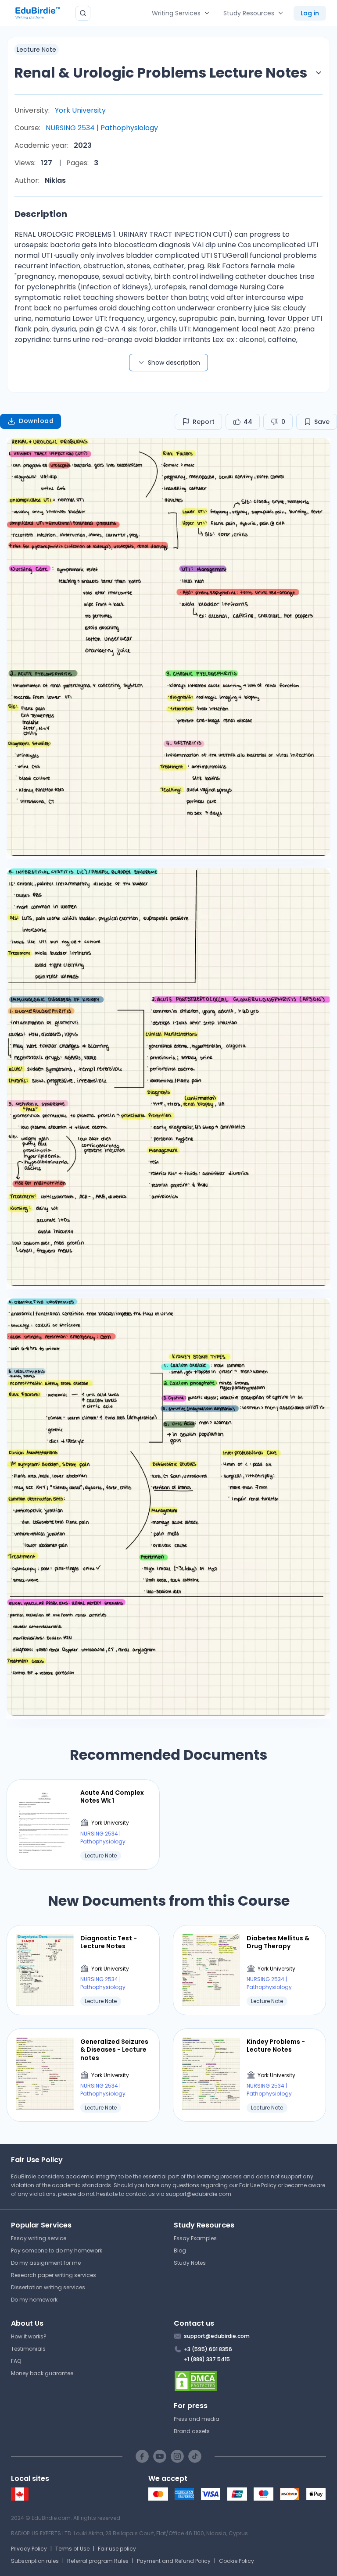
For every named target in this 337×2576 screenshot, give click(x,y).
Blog (180, 2250)
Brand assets (192, 2431)
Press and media (197, 2419)
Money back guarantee (42, 2373)
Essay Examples (195, 2238)
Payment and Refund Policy (174, 2561)
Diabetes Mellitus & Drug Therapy (278, 1942)
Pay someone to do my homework (57, 2250)
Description (41, 214)
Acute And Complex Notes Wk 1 (112, 1797)
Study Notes (190, 2263)
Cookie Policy (237, 2561)
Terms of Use (72, 2549)
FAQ (16, 2361)
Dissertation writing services (48, 2287)
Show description (174, 363)
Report (204, 422)
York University (80, 110)
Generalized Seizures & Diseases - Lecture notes (114, 2050)
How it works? (29, 2336)
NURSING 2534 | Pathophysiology (102, 128)
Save (322, 422)
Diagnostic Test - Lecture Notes (109, 1942)
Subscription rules (35, 2561)
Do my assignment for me (46, 2263)
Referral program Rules (98, 2561)
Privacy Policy (29, 2549)
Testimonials (28, 2349)
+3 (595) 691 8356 (208, 2349)
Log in (310, 13)
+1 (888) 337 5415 (207, 2359)
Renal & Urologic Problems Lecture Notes (161, 73)
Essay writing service (39, 2238)
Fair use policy (117, 2549)
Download (36, 421)
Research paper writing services (54, 2275)
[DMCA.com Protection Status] (250, 2381)
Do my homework (34, 2300)
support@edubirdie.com (199, 2194)
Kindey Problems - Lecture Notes (276, 2046)
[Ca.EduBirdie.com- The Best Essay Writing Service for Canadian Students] (20, 2499)
